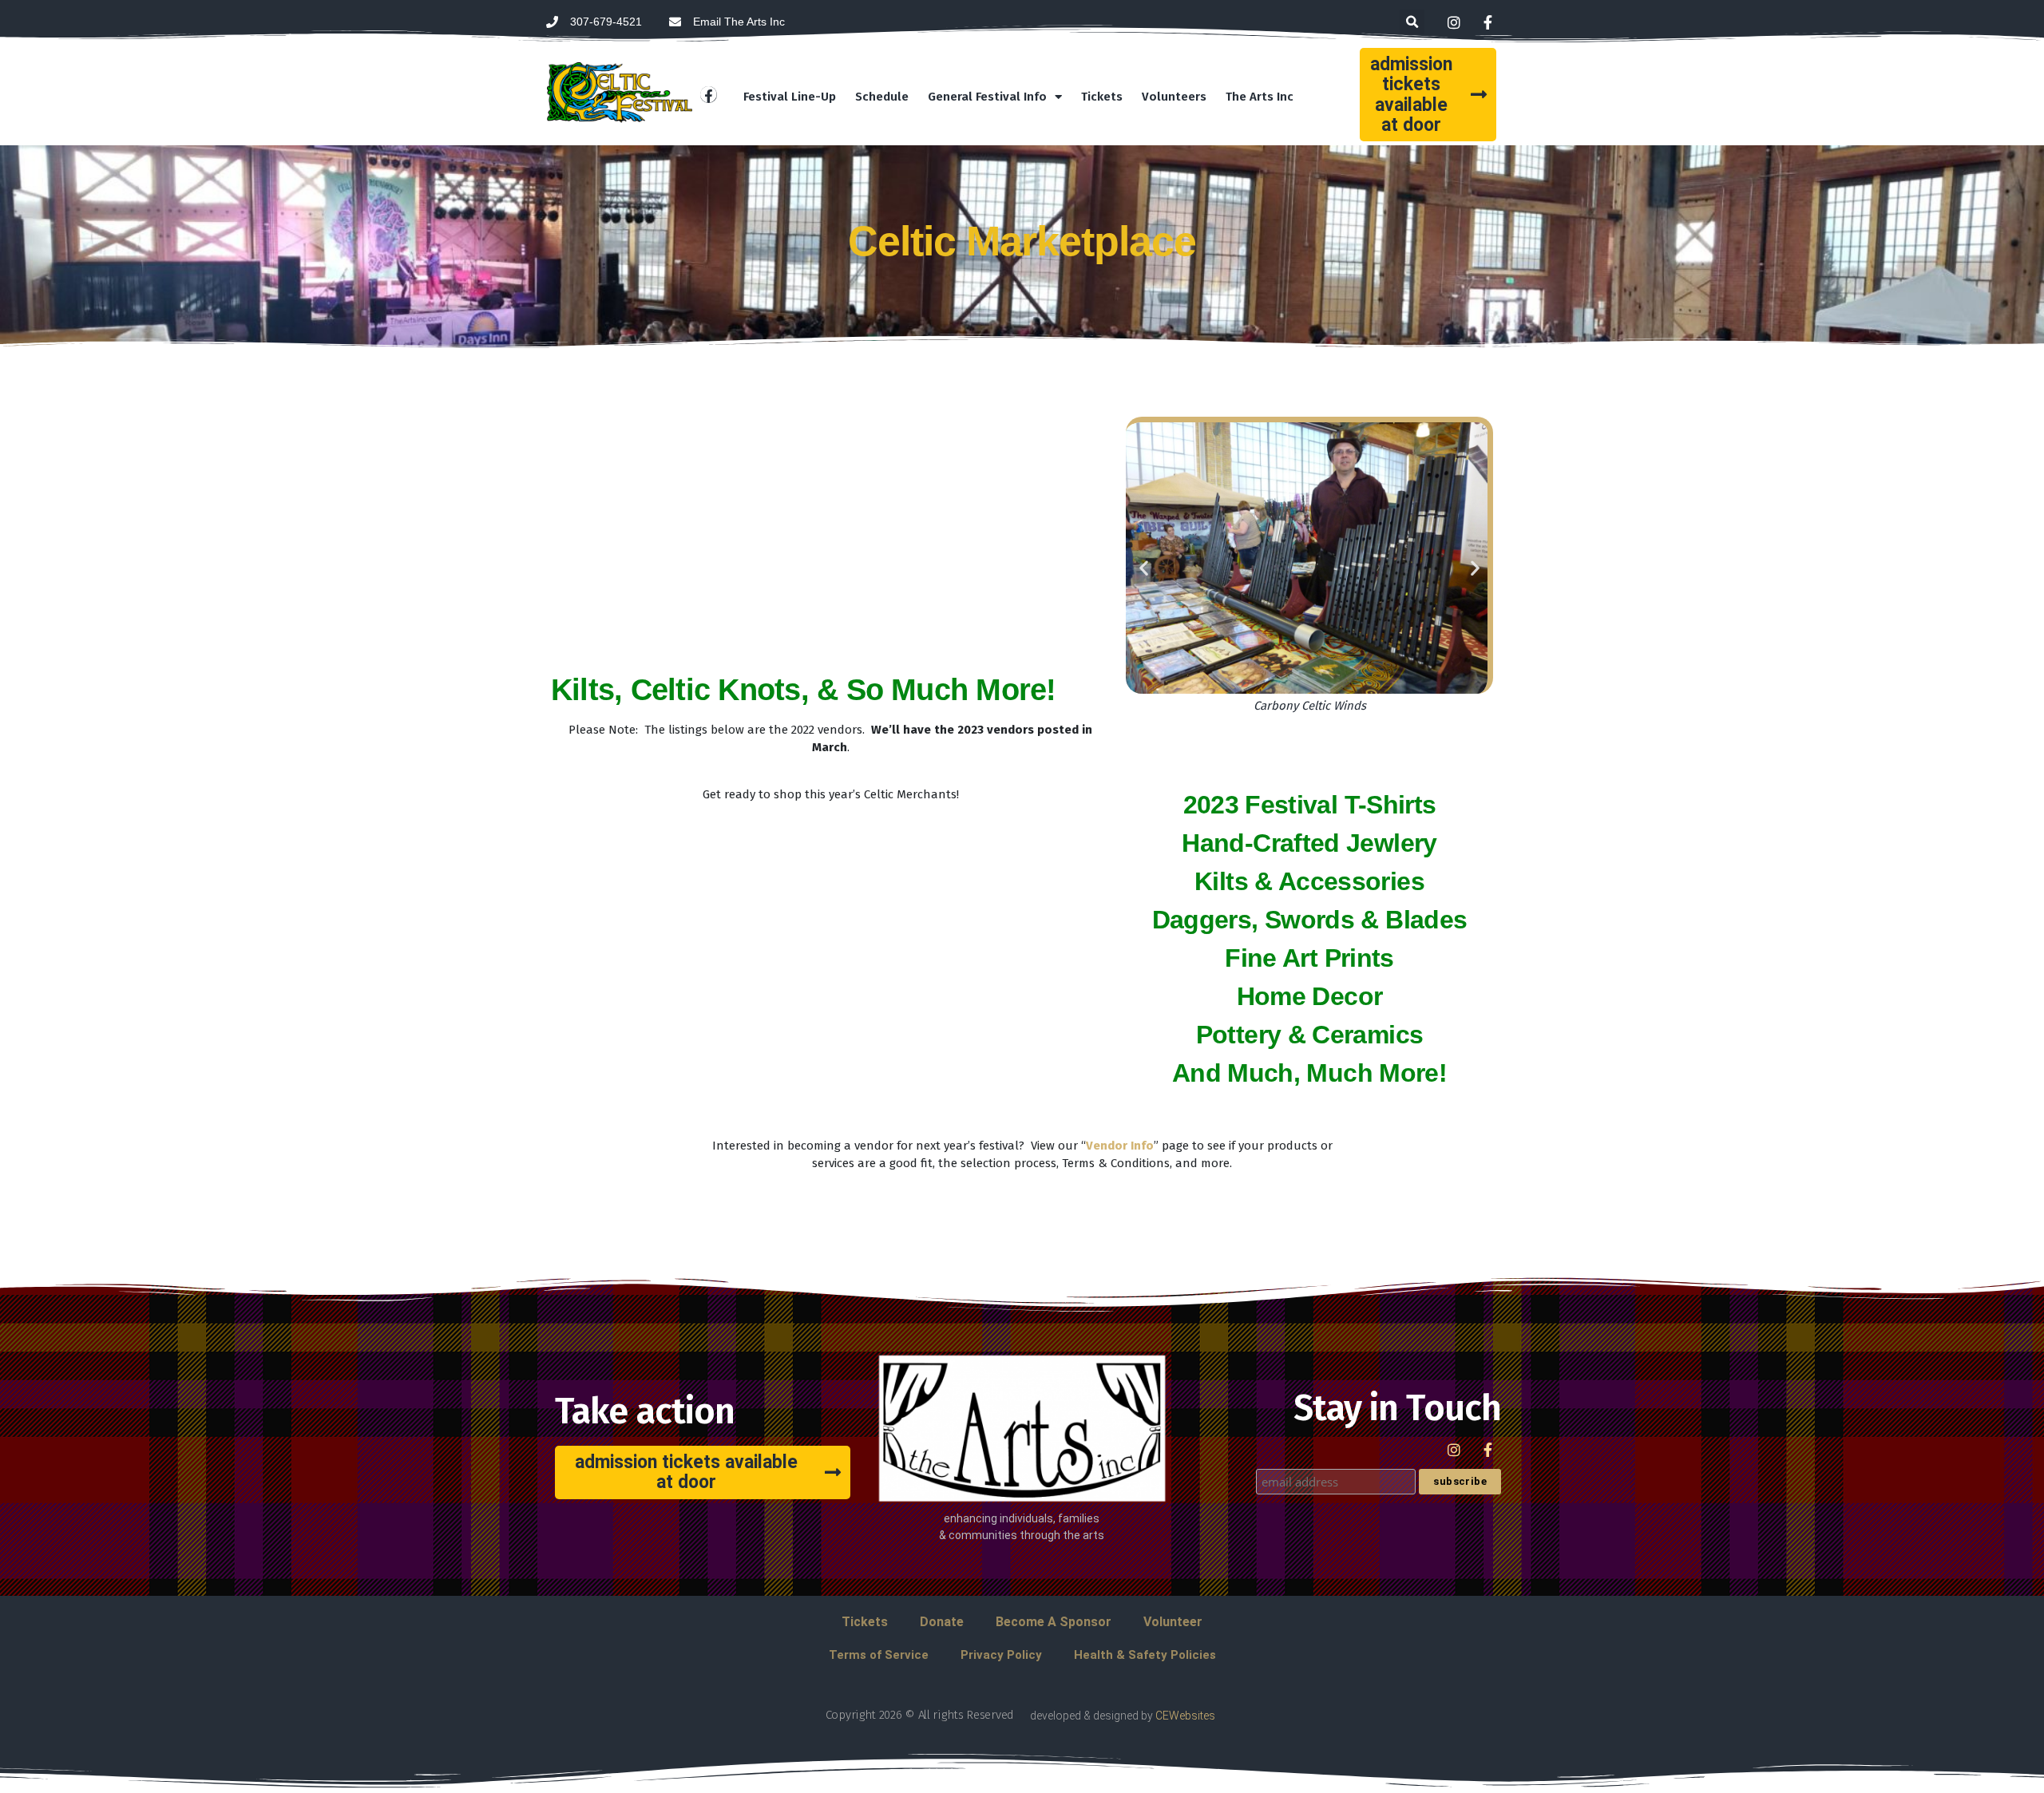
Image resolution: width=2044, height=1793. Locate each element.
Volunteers (1174, 97)
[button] (1412, 22)
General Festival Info (987, 97)
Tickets (1102, 97)
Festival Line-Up (790, 97)
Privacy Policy (1001, 1655)
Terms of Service (879, 1655)
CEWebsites (1185, 1716)
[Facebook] (709, 95)
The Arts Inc (1260, 97)
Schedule (882, 97)
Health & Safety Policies (1145, 1655)
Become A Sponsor (1054, 1622)
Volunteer (1173, 1622)
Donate (942, 1622)
